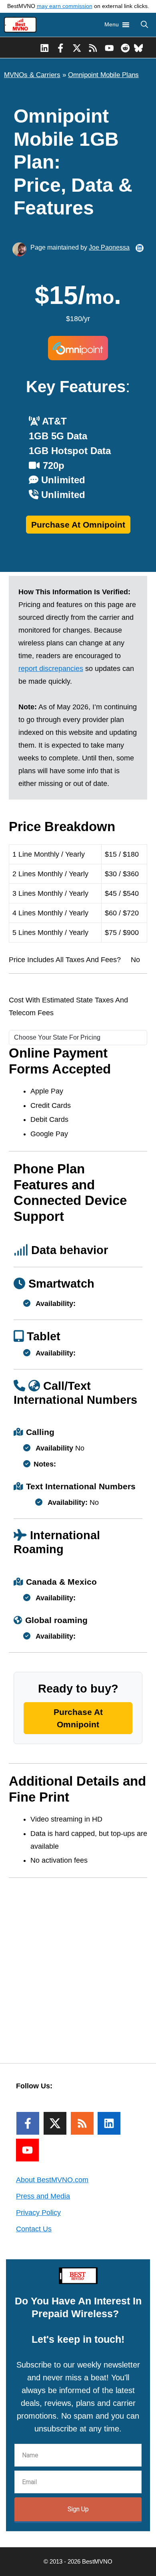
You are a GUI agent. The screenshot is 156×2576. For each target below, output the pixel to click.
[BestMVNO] (20, 25)
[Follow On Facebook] (28, 2123)
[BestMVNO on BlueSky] (139, 48)
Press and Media (43, 2196)
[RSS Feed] (82, 2123)
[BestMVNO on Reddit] (125, 48)
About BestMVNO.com (52, 2180)
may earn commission (65, 6)
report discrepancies (51, 669)
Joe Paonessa (109, 247)
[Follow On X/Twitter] (55, 2123)
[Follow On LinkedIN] (109, 2123)
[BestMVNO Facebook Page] (61, 48)
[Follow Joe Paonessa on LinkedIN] (140, 248)
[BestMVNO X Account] (77, 48)
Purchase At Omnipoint (78, 525)
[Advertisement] (78, 1965)
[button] (144, 25)
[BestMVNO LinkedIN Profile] (45, 48)
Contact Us (34, 2229)
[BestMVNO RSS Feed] (93, 48)
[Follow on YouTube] (27, 2150)
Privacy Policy (38, 2213)
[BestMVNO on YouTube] (109, 48)
